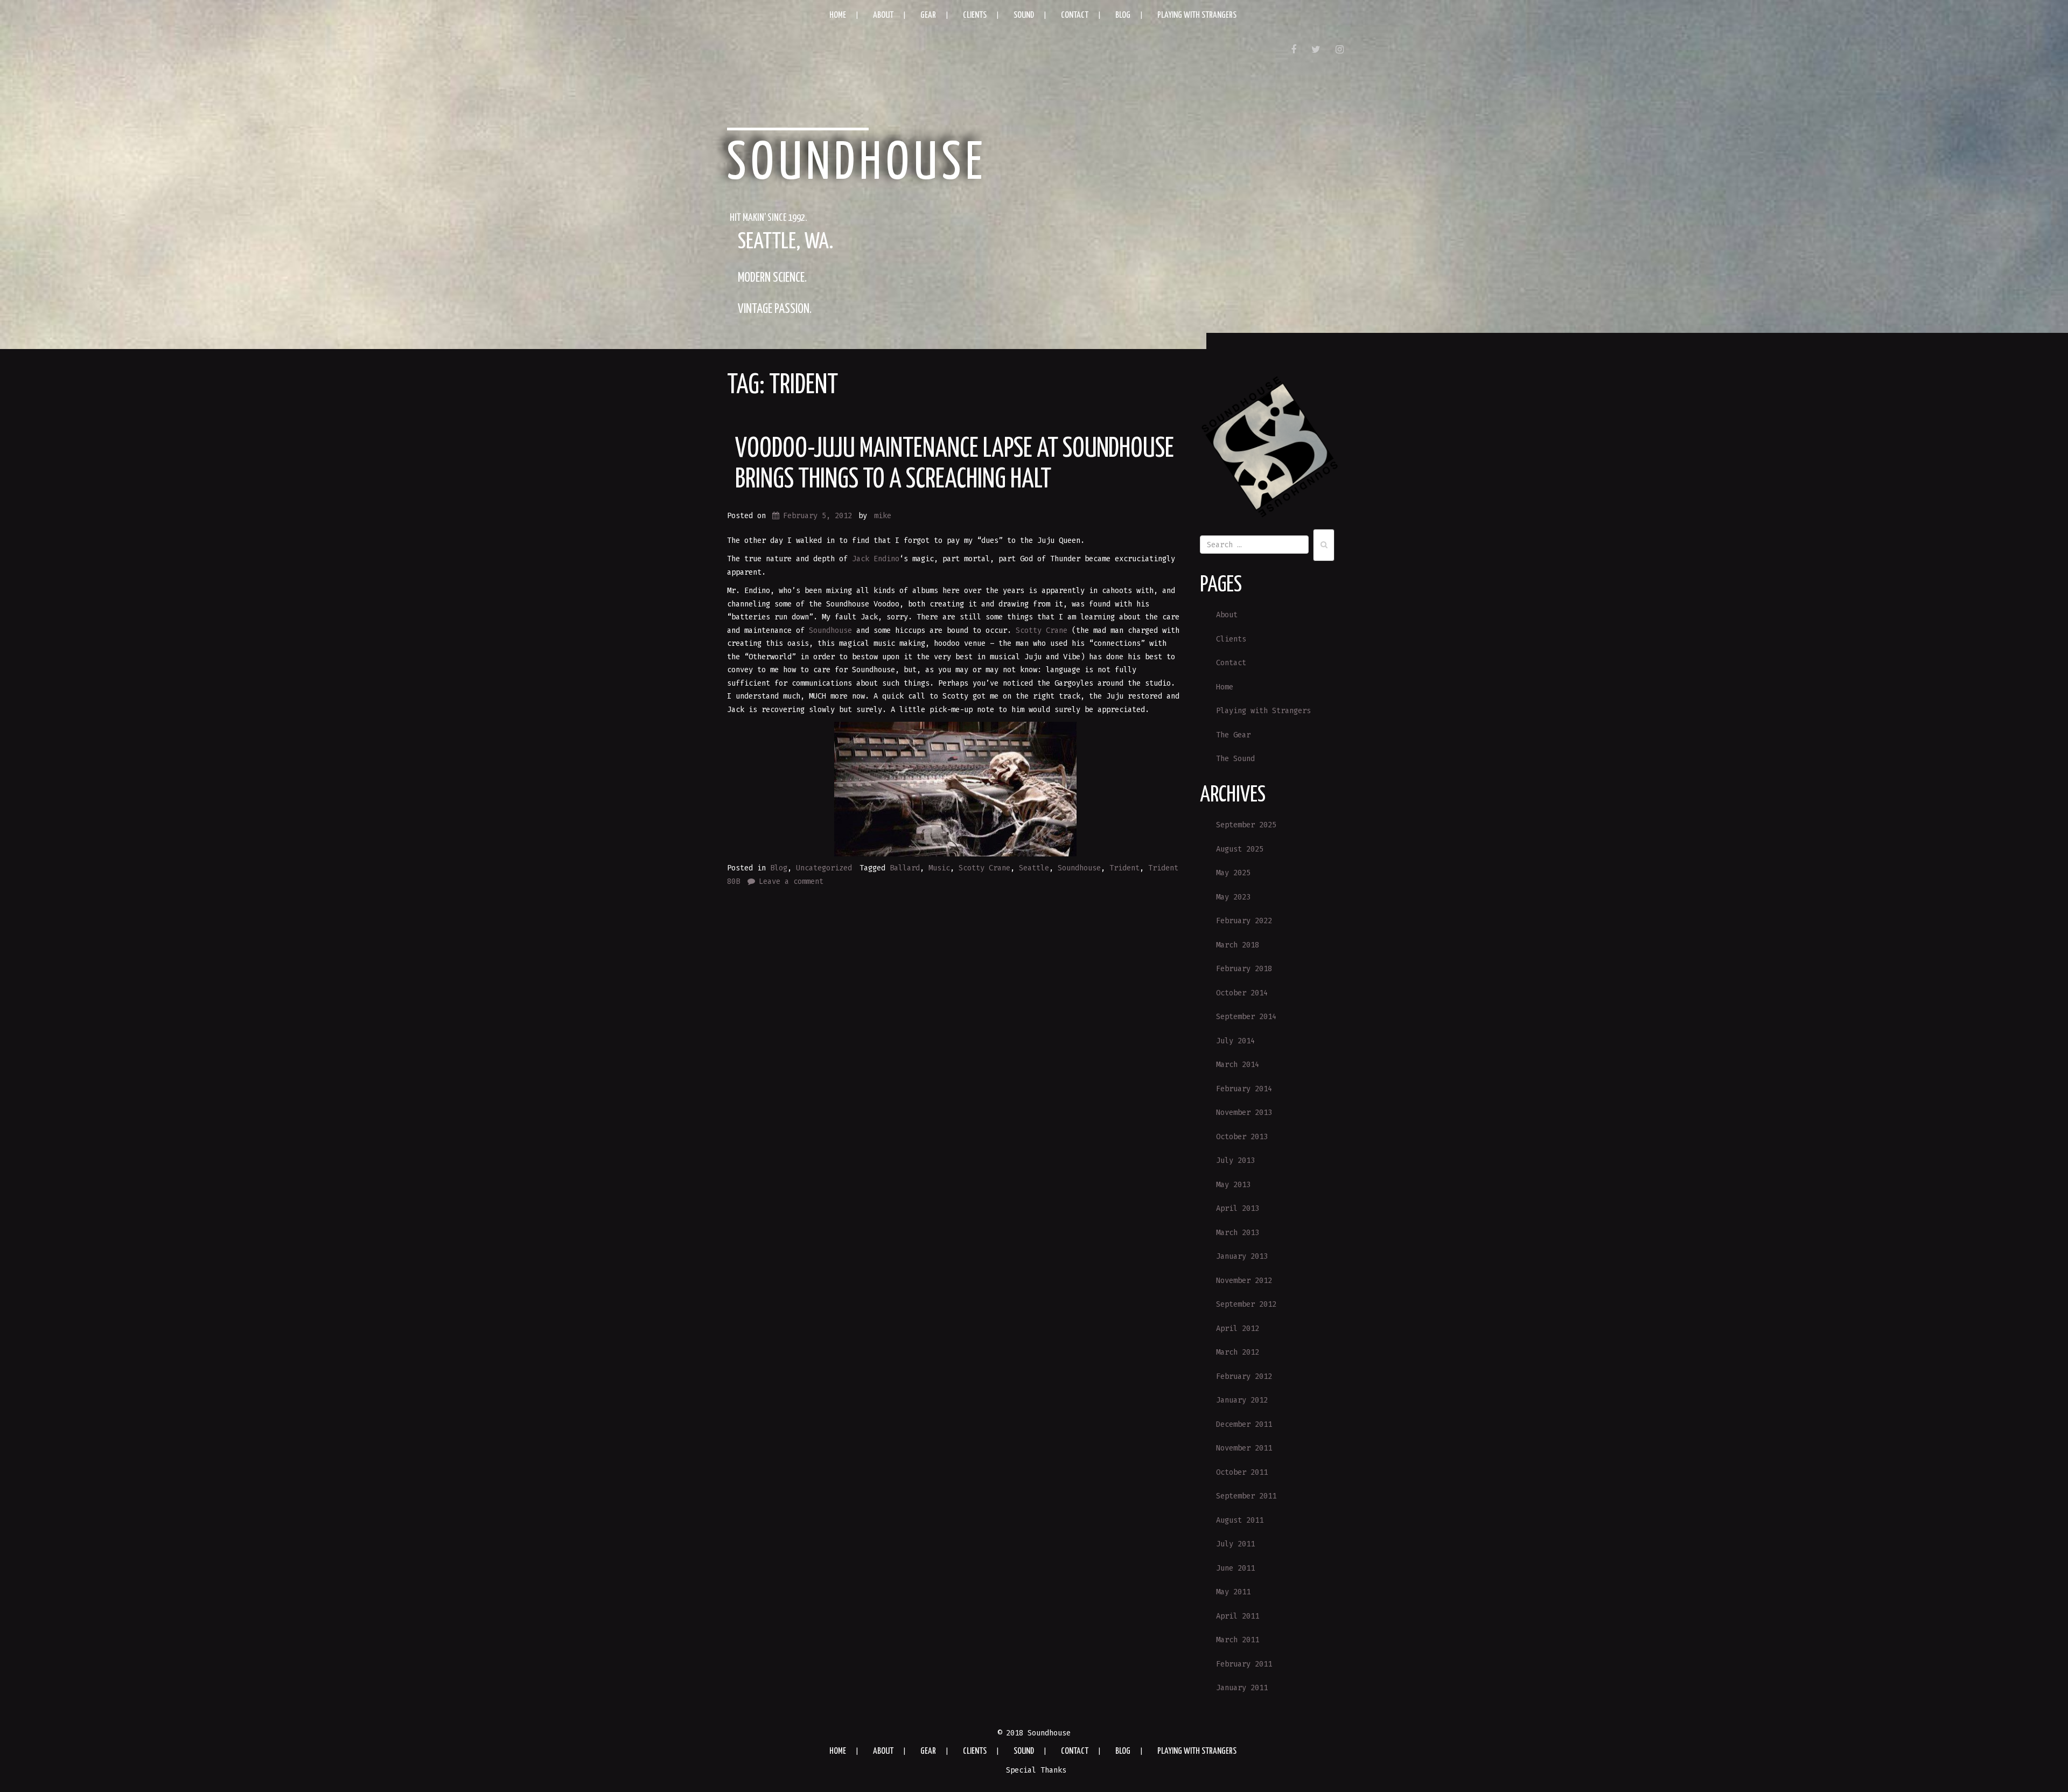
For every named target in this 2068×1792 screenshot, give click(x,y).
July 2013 (1235, 1160)
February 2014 (1244, 1089)
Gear (928, 15)
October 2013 (1242, 1137)
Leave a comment (791, 881)
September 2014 (1246, 1017)
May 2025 (1233, 873)
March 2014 (1238, 1065)
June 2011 (1235, 1568)
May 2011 (1233, 1592)
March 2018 (1238, 945)
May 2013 (1233, 1185)
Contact (1075, 15)
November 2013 (1244, 1113)
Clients (975, 15)
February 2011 (1244, 1664)
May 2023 (1233, 897)
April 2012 (1238, 1329)
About (883, 15)
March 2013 (1238, 1233)
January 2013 (1242, 1256)
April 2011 (1238, 1616)
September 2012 (1246, 1304)
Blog (1123, 15)
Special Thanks (1036, 1770)
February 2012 (1244, 1376)
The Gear (1233, 735)
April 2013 (1238, 1208)
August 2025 (1240, 849)
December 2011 (1244, 1424)
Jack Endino (876, 559)
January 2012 (1242, 1400)
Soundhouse (857, 164)
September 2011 (1246, 1496)
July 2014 (1235, 1041)
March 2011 (1238, 1640)
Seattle (1034, 868)
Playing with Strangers (1197, 15)
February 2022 (1244, 921)
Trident (1124, 868)
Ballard (905, 868)
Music (939, 868)
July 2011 (1235, 1544)
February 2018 (1244, 969)
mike (883, 516)
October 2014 (1242, 993)
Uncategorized (824, 868)
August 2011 (1240, 1520)
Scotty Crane (1042, 630)
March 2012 (1238, 1352)
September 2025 (1246, 825)
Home (838, 15)
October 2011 (1242, 1472)
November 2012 (1244, 1281)
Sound (1024, 15)
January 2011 (1242, 1688)
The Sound (1235, 759)
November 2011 (1244, 1448)
